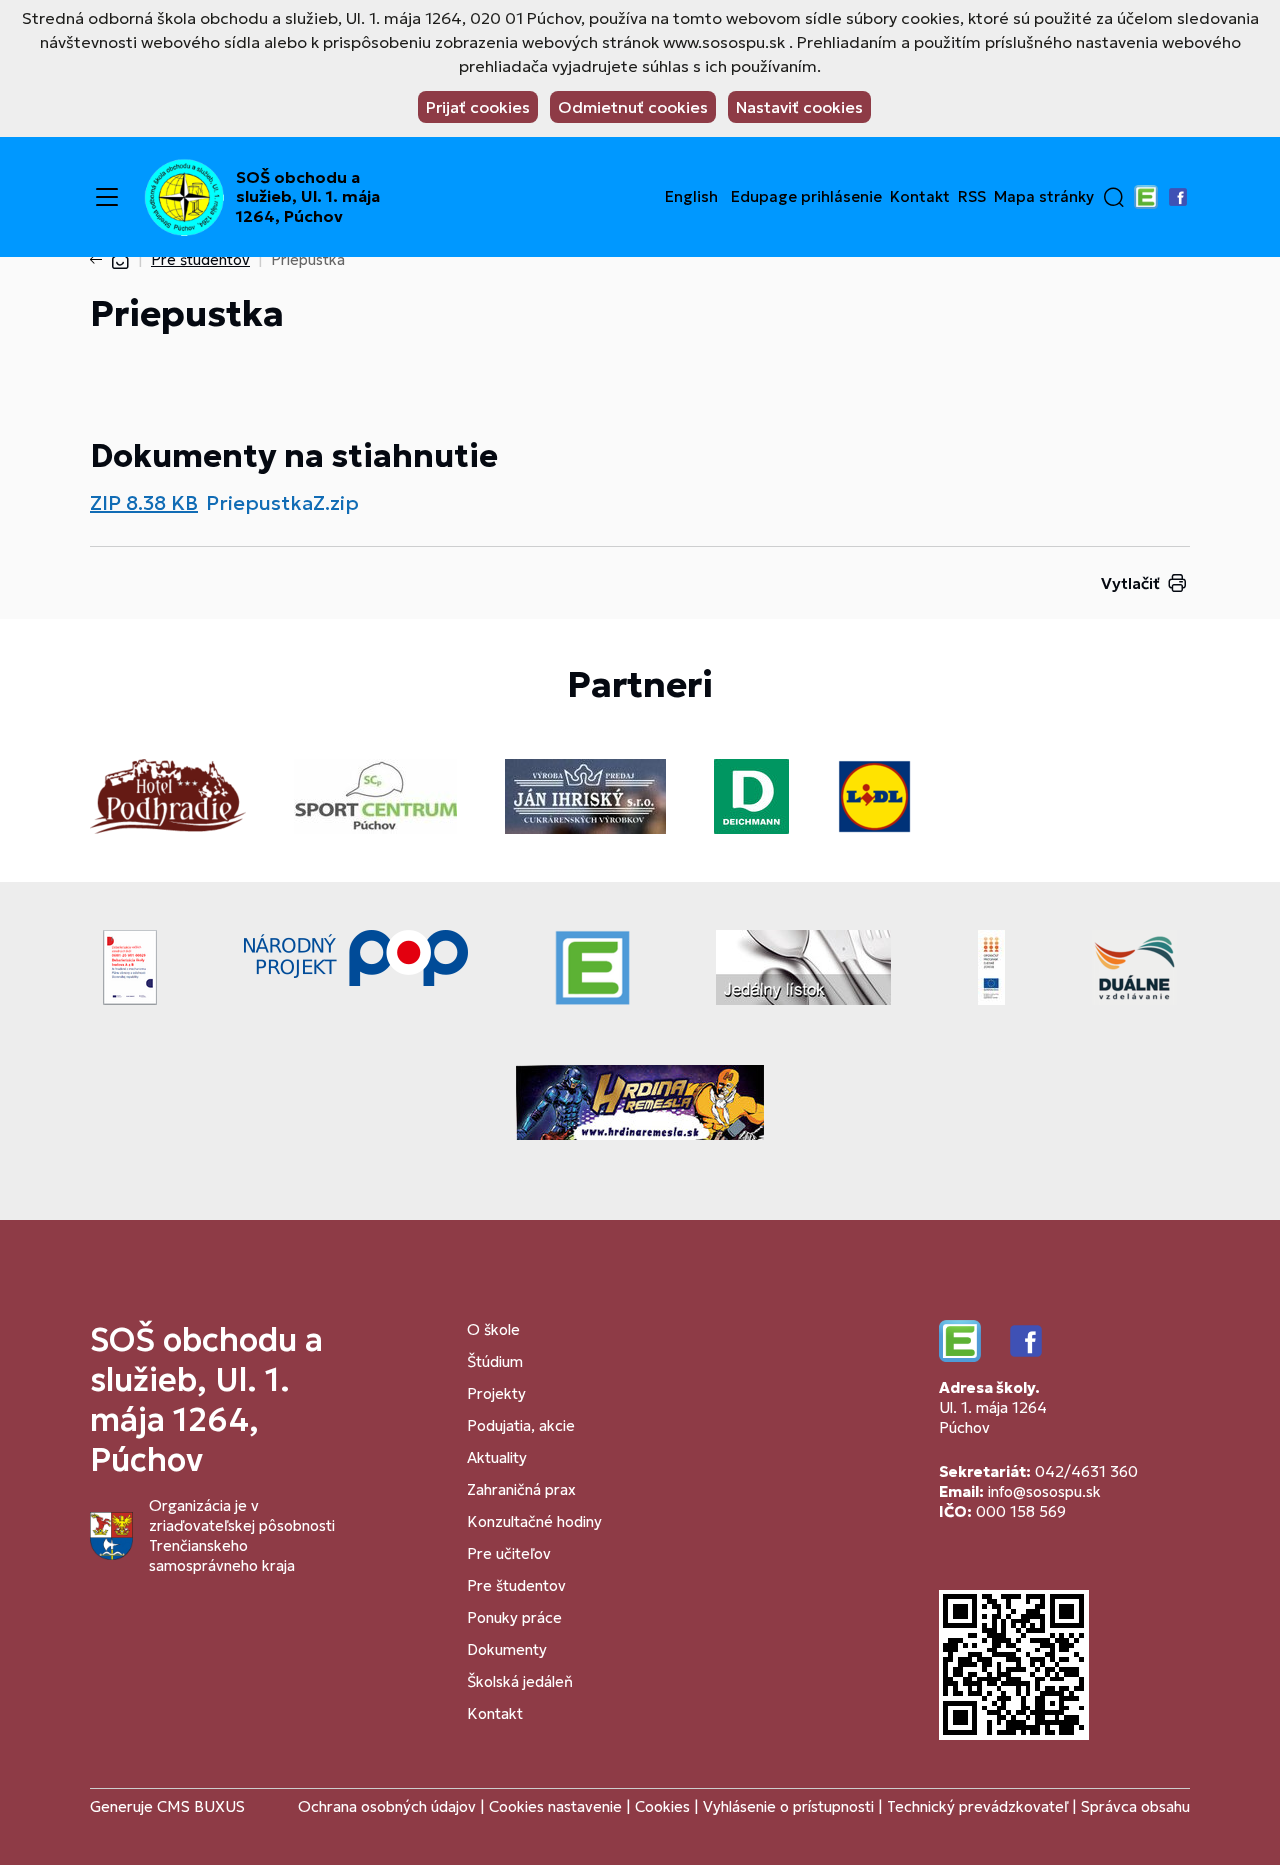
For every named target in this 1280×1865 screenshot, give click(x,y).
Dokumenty (507, 1649)
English (691, 197)
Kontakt (920, 197)
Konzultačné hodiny (534, 1521)
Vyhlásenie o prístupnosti (788, 1806)
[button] (1114, 197)
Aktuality (497, 1457)
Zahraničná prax (521, 1489)
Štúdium (495, 1361)
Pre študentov (200, 259)
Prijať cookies (478, 107)
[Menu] (107, 197)
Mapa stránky (1044, 197)
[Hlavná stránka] (120, 259)
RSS (972, 197)
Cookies (664, 1806)
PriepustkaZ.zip (282, 503)
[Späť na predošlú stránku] (100, 260)
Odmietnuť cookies (633, 107)
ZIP (144, 503)
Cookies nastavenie (555, 1806)
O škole (493, 1329)
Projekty (496, 1393)
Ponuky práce (514, 1617)
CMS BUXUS (201, 1806)
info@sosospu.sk (1044, 1491)
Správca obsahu (1135, 1806)
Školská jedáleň (520, 1681)
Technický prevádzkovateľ (977, 1806)
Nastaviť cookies (799, 107)
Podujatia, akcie (521, 1425)
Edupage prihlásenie (806, 197)
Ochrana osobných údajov (387, 1806)
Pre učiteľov (509, 1553)
